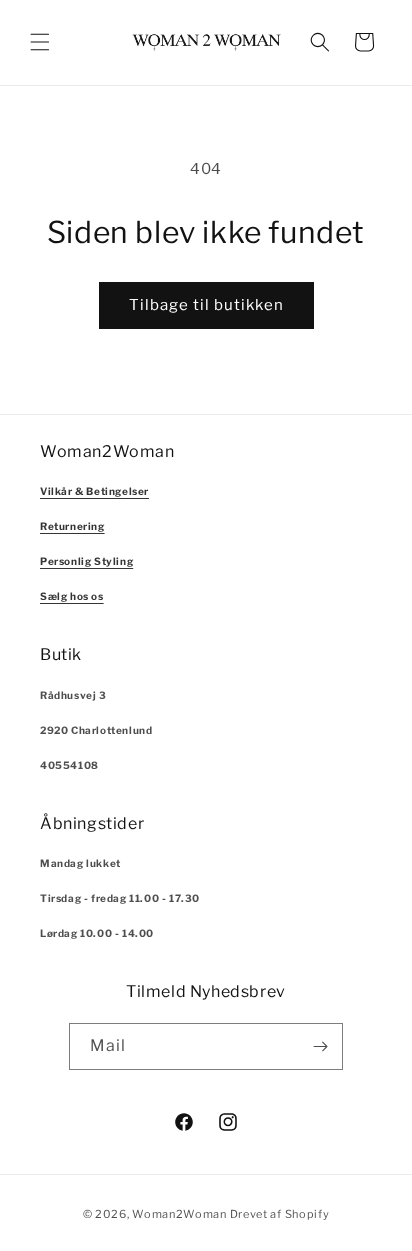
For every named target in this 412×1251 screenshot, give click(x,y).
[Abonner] (320, 1046)
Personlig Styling (86, 561)
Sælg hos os (72, 596)
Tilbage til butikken (206, 305)
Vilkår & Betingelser (94, 491)
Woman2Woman (179, 1214)
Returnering (72, 526)
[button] (40, 42)
